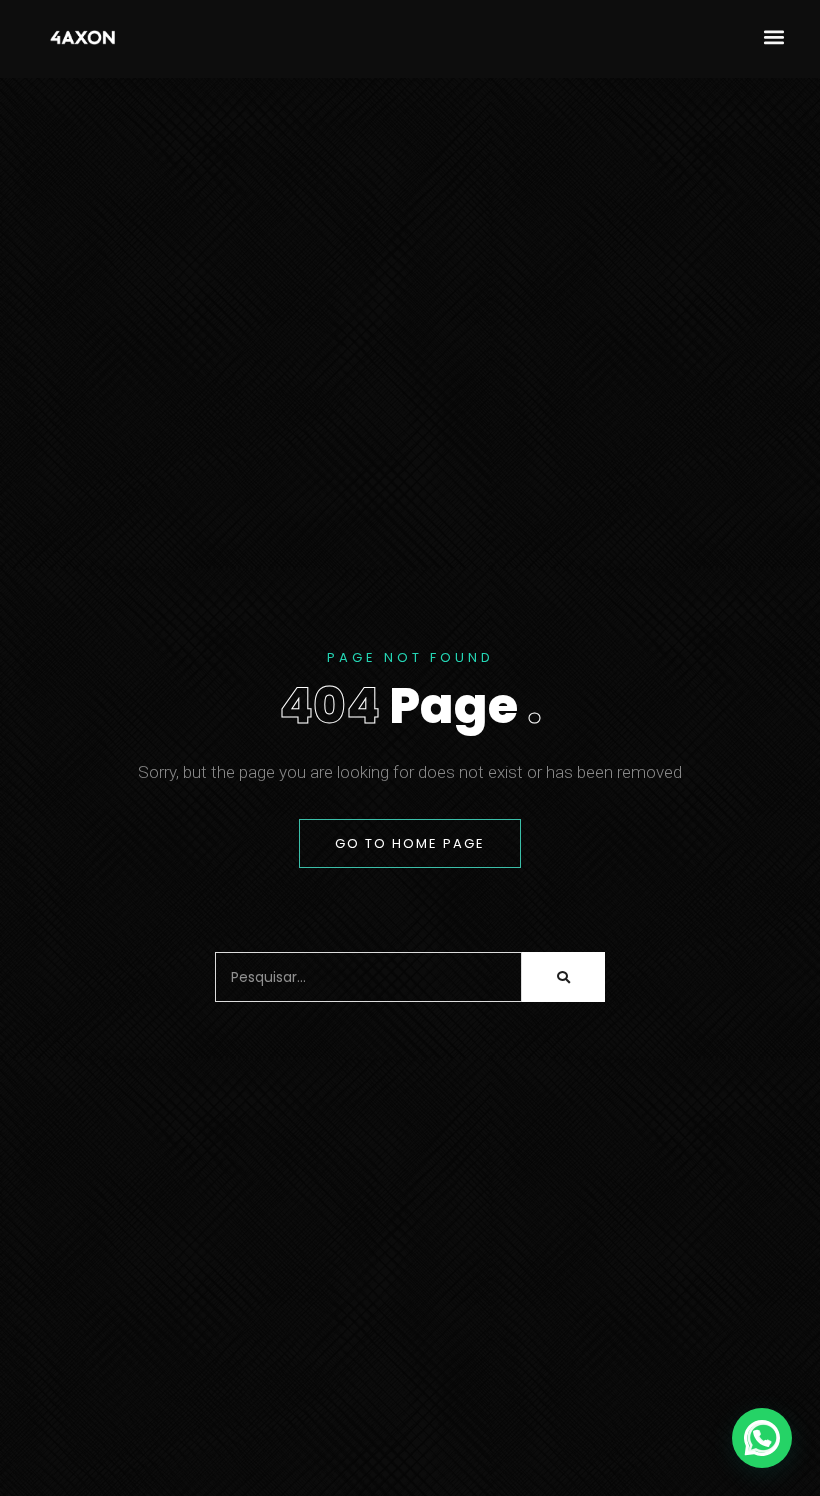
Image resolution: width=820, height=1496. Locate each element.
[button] (773, 36)
